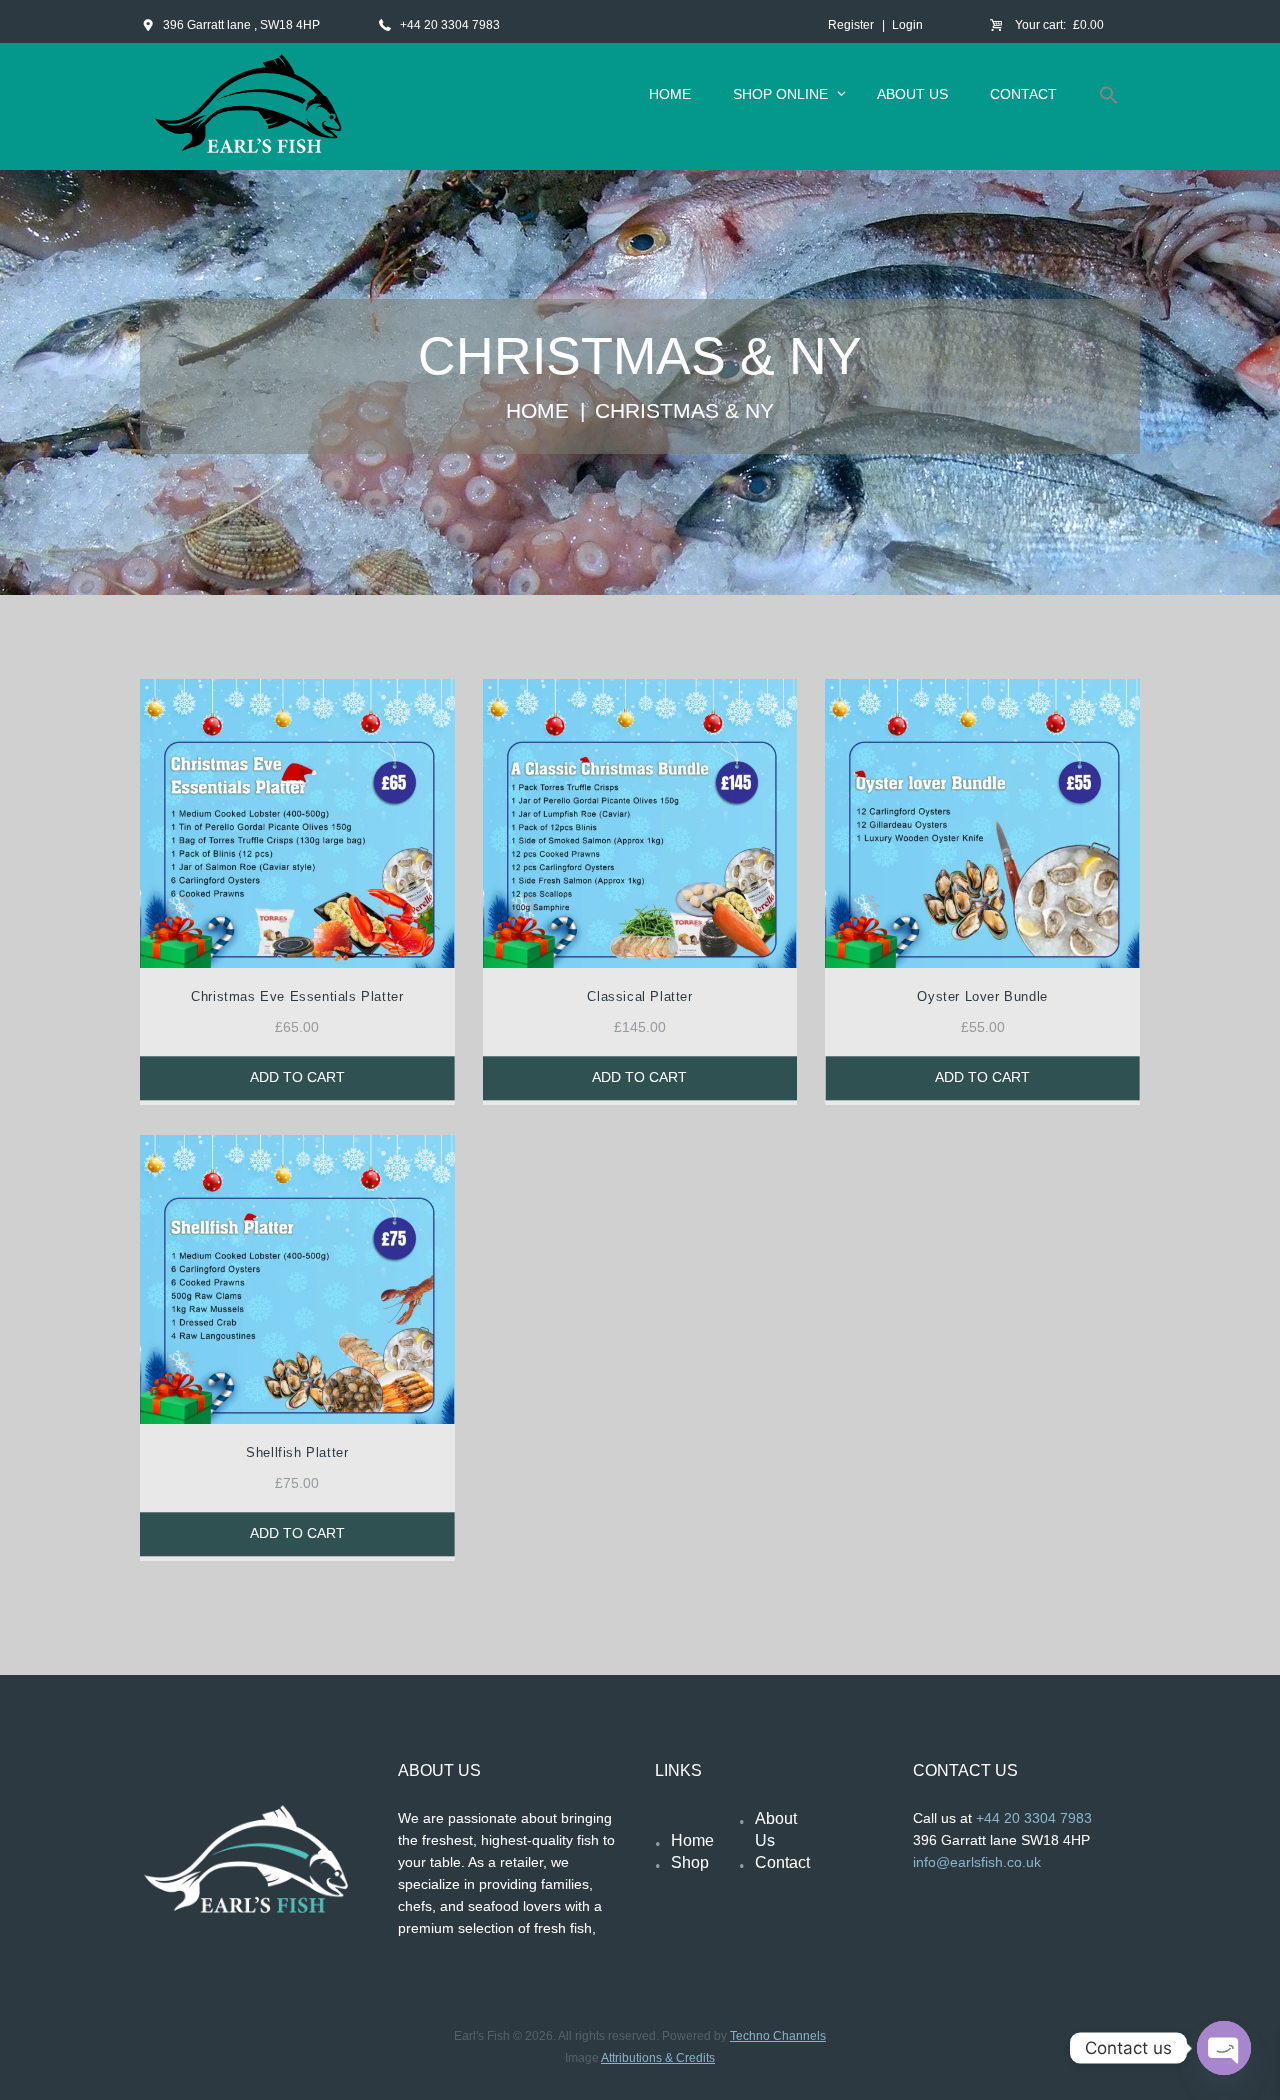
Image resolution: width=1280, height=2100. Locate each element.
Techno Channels (778, 2036)
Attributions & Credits (658, 2058)
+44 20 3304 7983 (450, 25)
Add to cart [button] (297, 1078)
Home (537, 411)
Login (907, 25)
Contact (782, 1862)
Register (851, 25)
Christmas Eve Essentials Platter (297, 996)
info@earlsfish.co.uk (977, 1862)
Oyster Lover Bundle (982, 996)
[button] (1109, 98)
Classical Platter (639, 996)
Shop (690, 1862)
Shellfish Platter (297, 1452)
